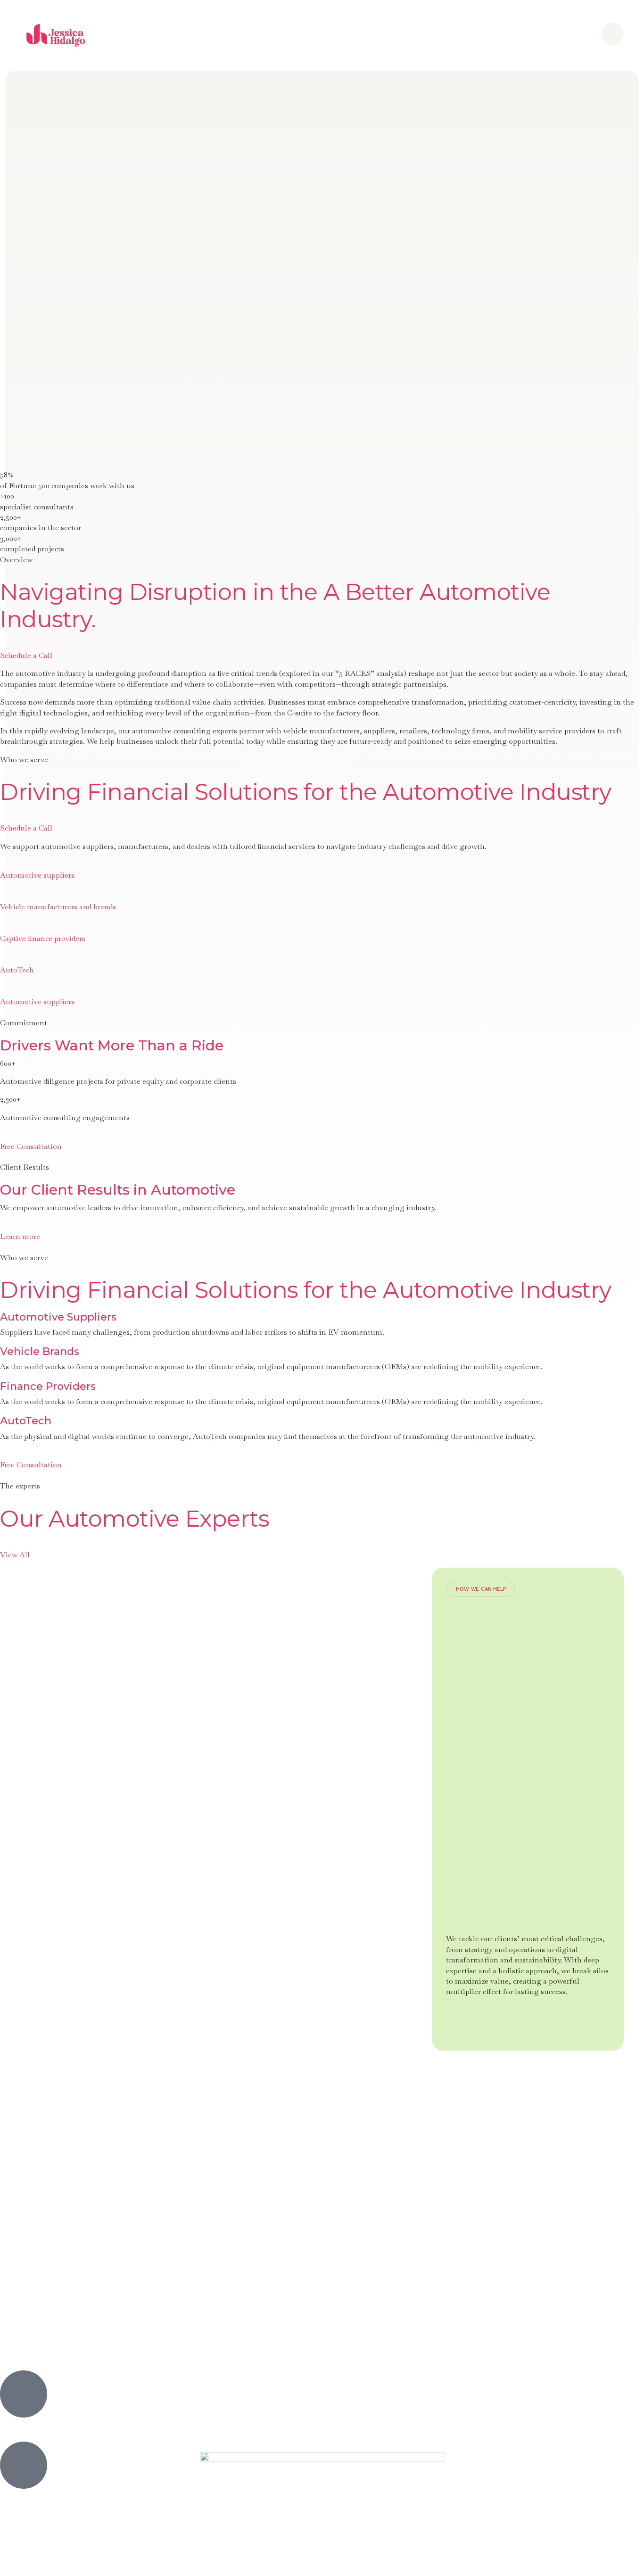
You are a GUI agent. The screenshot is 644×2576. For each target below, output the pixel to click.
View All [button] (15, 1555)
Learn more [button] (20, 1236)
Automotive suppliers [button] (37, 875)
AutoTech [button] (17, 970)
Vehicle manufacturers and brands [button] (58, 907)
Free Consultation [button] (31, 1146)
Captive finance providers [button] (43, 938)
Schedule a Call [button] (26, 655)
